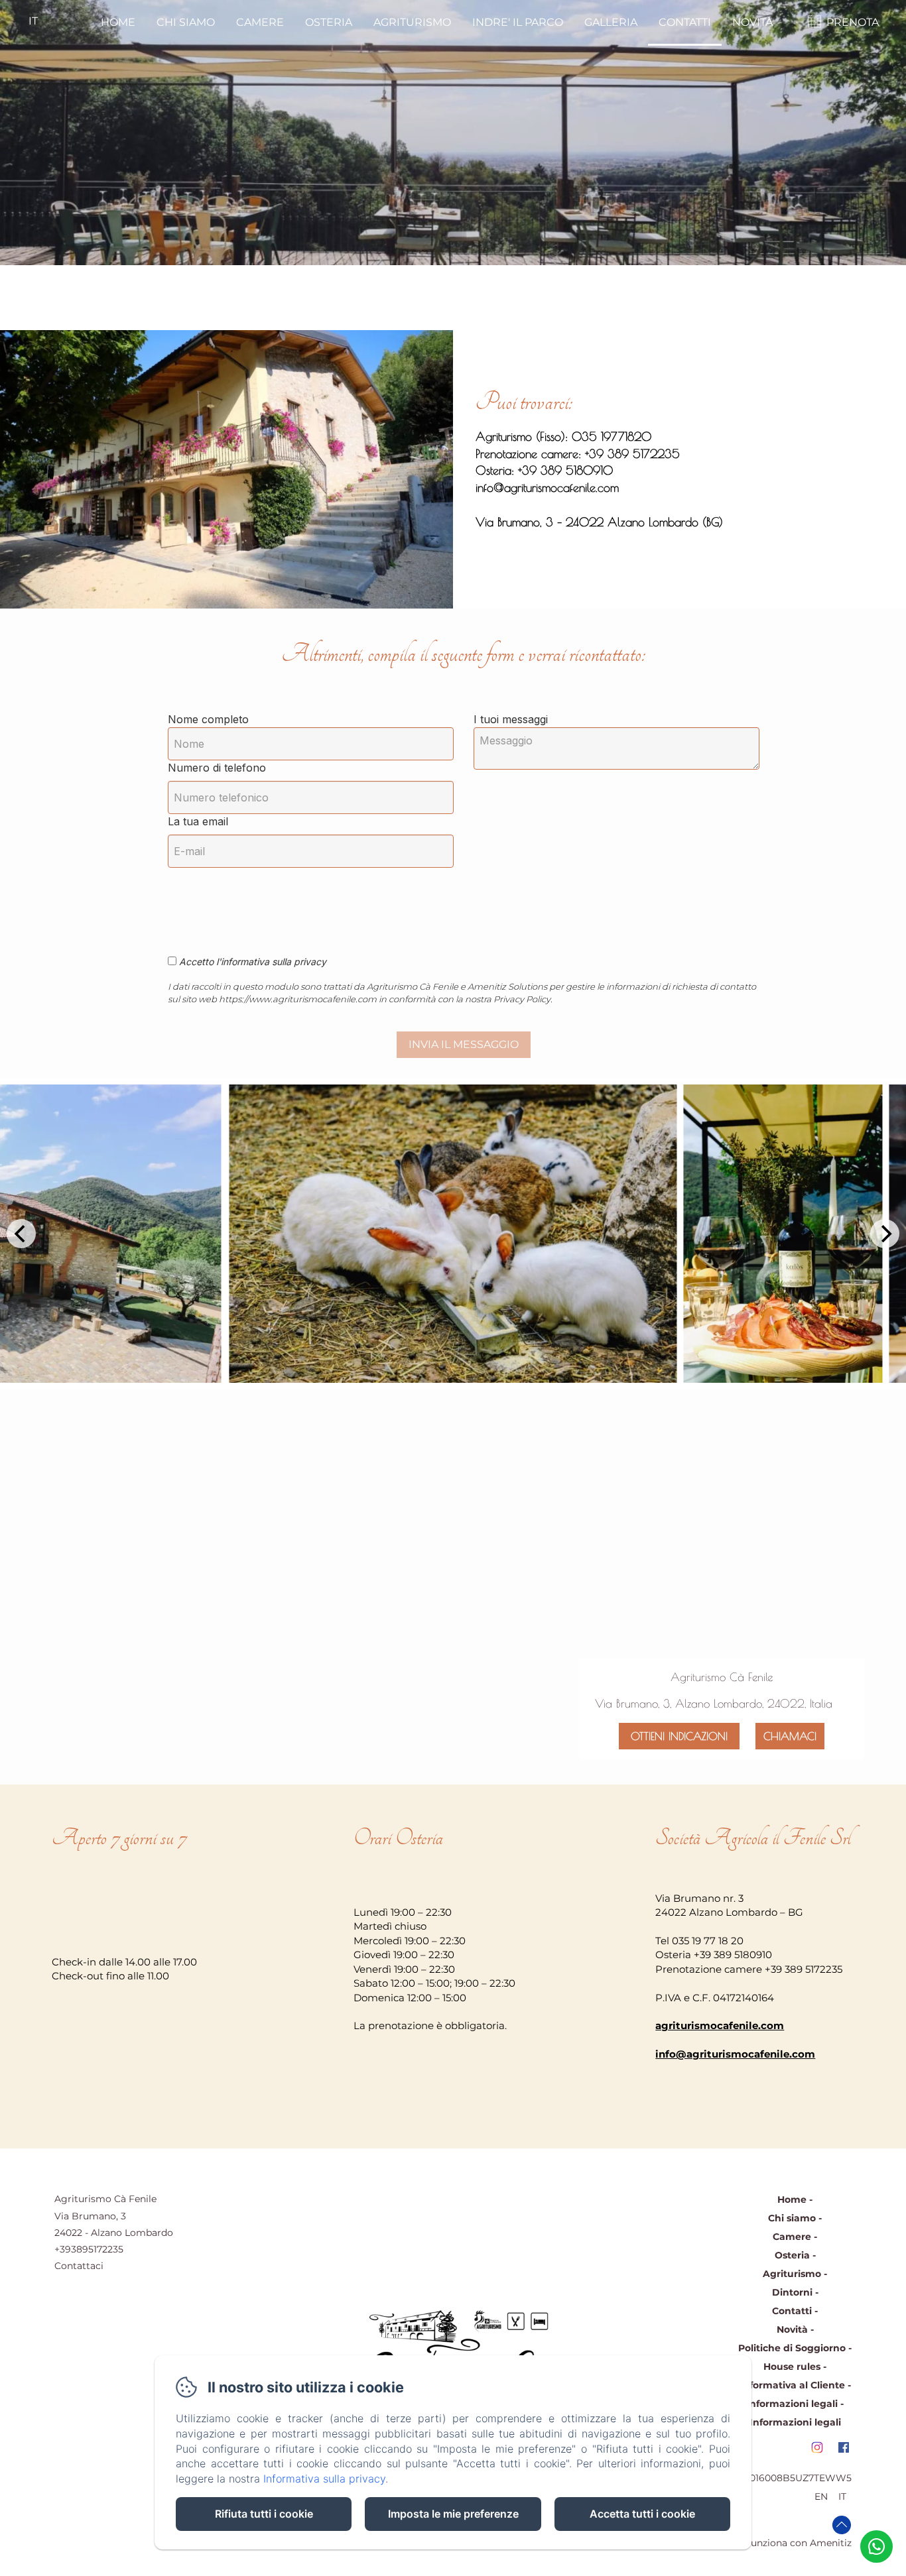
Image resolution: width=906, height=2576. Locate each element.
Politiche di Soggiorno (792, 2348)
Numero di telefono (217, 768)
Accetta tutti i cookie (642, 2514)
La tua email (198, 821)
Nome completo (208, 719)
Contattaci (79, 2266)
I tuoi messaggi (511, 719)
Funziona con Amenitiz (798, 2543)
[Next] (885, 1234)
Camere (260, 22)
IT (842, 2496)
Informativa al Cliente (792, 2385)
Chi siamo (186, 22)
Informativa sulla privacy (324, 2479)
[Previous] (21, 1234)
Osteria (329, 22)
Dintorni (792, 2292)
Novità (752, 22)
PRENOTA (853, 22)
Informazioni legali (792, 2404)
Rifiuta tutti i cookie (264, 2514)
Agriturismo (412, 22)
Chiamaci (790, 1736)
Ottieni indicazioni (679, 1736)
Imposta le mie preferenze (453, 2514)
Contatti (685, 22)
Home (118, 22)
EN (821, 2496)
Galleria (611, 22)
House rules (792, 2367)
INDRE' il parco (518, 22)
